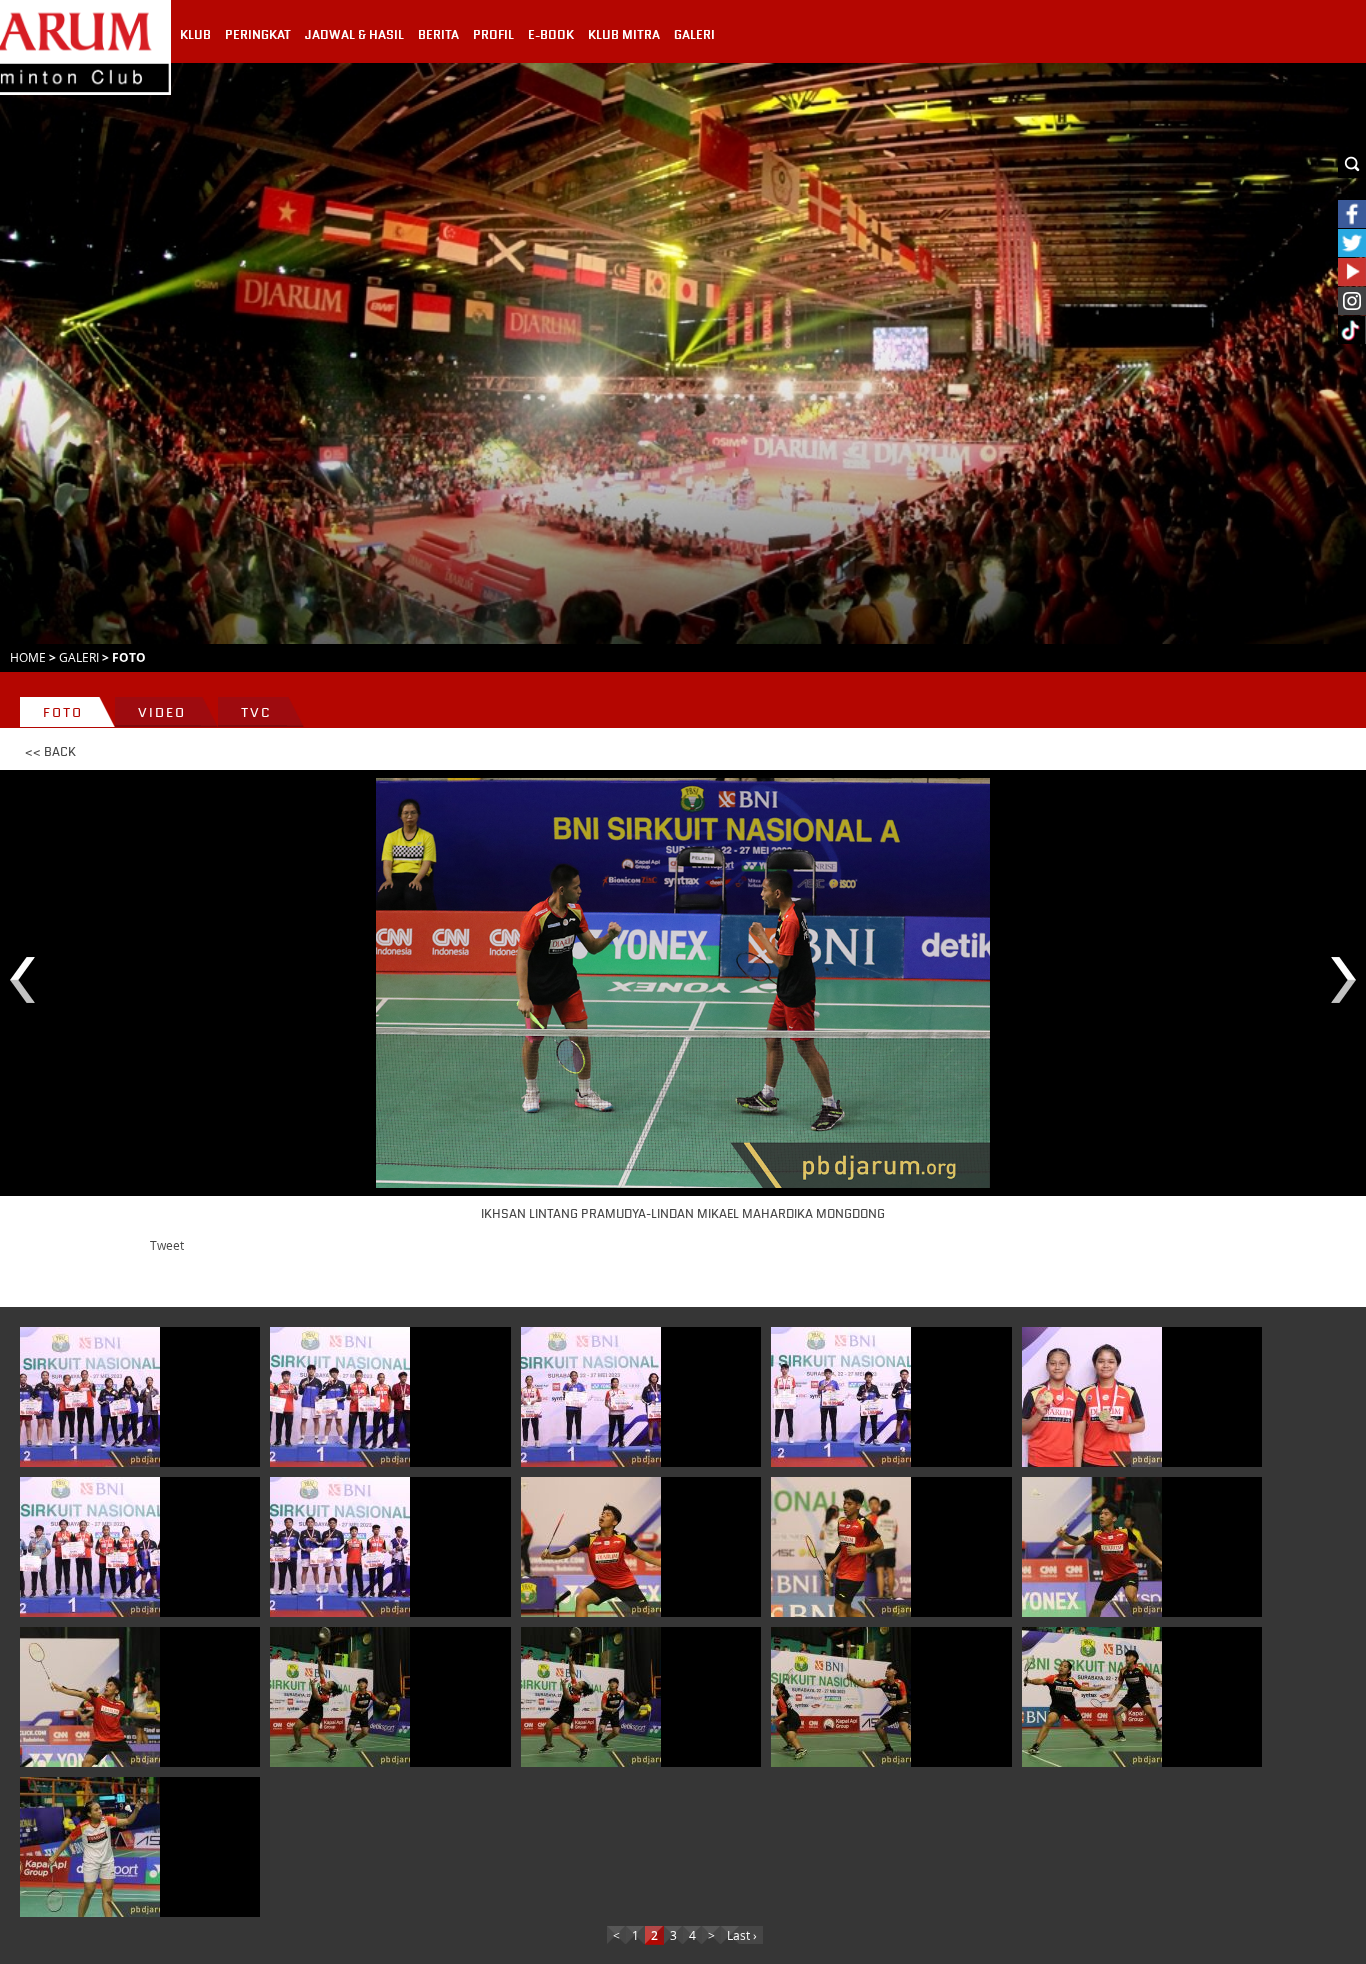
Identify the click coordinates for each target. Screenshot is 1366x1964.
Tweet (167, 1245)
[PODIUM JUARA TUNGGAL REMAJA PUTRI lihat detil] (591, 1397)
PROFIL (493, 35)
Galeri (79, 657)
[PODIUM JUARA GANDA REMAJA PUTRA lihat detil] (340, 1397)
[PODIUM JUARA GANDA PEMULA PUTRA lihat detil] (340, 1547)
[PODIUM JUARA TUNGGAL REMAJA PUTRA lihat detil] (841, 1397)
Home (28, 657)
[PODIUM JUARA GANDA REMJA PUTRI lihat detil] (90, 1397)
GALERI (694, 35)
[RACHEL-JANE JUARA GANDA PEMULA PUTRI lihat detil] (1092, 1397)
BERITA (438, 35)
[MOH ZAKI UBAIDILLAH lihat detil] (591, 1547)
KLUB (195, 35)
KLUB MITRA (624, 35)
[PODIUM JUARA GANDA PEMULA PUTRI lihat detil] (90, 1547)
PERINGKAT (258, 35)
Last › (742, 1935)
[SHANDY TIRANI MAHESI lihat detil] (90, 1847)
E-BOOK (551, 35)
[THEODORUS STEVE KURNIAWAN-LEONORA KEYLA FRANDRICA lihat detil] (340, 1697)
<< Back (50, 752)
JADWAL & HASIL (354, 35)
